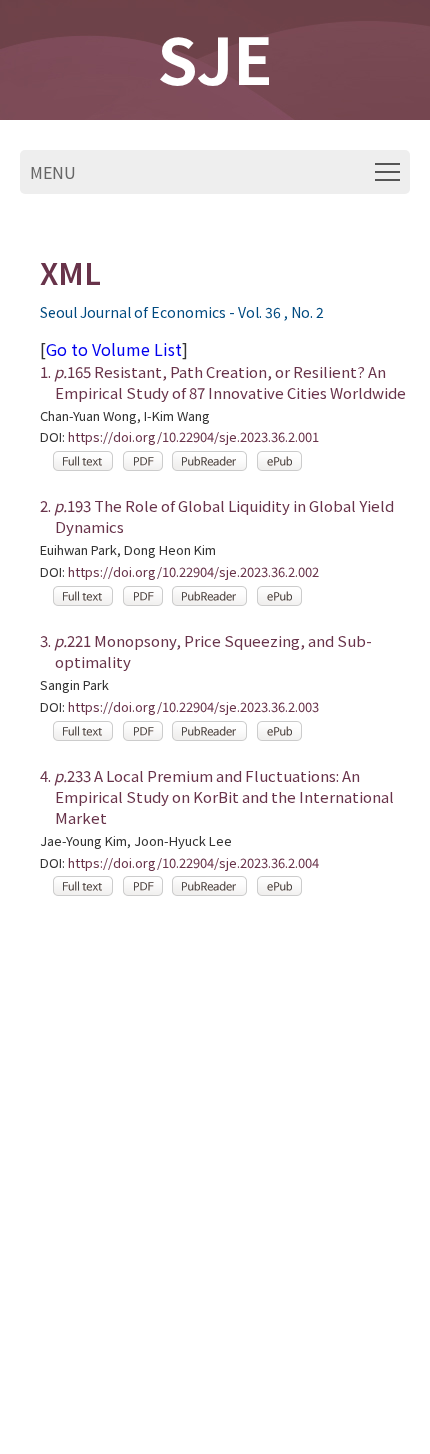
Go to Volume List (114, 349)
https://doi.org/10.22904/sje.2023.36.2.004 (193, 863)
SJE (215, 57)
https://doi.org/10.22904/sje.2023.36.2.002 (193, 572)
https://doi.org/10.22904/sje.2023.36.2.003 (193, 707)
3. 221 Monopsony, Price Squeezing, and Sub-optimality (206, 651)
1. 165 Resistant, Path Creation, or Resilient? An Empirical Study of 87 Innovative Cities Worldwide (223, 382)
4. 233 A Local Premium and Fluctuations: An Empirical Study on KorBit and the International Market (217, 796)
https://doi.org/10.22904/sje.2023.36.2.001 (193, 437)
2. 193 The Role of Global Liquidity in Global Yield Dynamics (217, 516)
